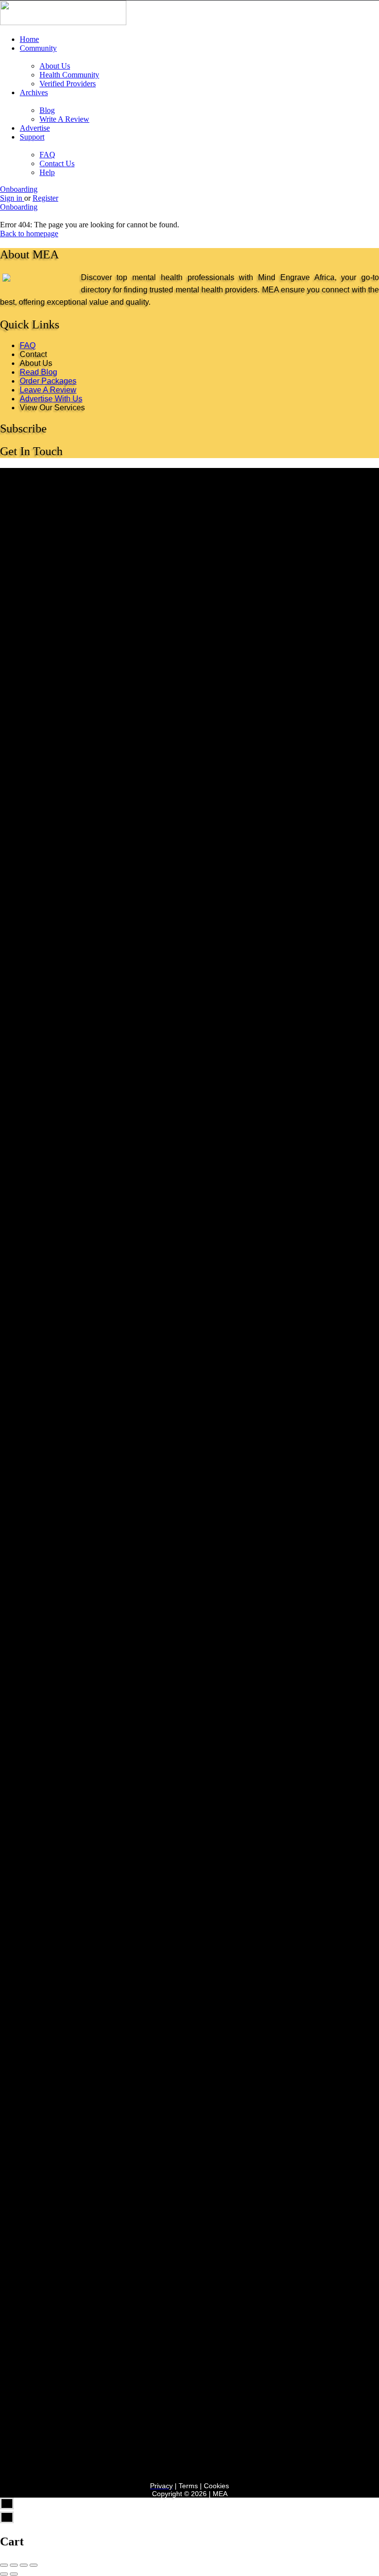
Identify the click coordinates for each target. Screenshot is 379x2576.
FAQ (47, 155)
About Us (55, 66)
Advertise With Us (51, 399)
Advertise (35, 128)
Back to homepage (29, 233)
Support (32, 137)
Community (38, 48)
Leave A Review (48, 390)
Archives (34, 92)
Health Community (69, 75)
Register (45, 198)
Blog (47, 110)
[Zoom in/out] (34, 2565)
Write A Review (64, 119)
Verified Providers (68, 84)
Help (47, 172)
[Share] (14, 2565)
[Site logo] (63, 22)
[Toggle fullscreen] (24, 2565)
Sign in (12, 198)
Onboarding (19, 189)
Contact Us (57, 163)
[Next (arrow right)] (14, 2574)
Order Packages (48, 381)
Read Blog (38, 372)
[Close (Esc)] (4, 2565)
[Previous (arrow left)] (4, 2574)
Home (29, 39)
